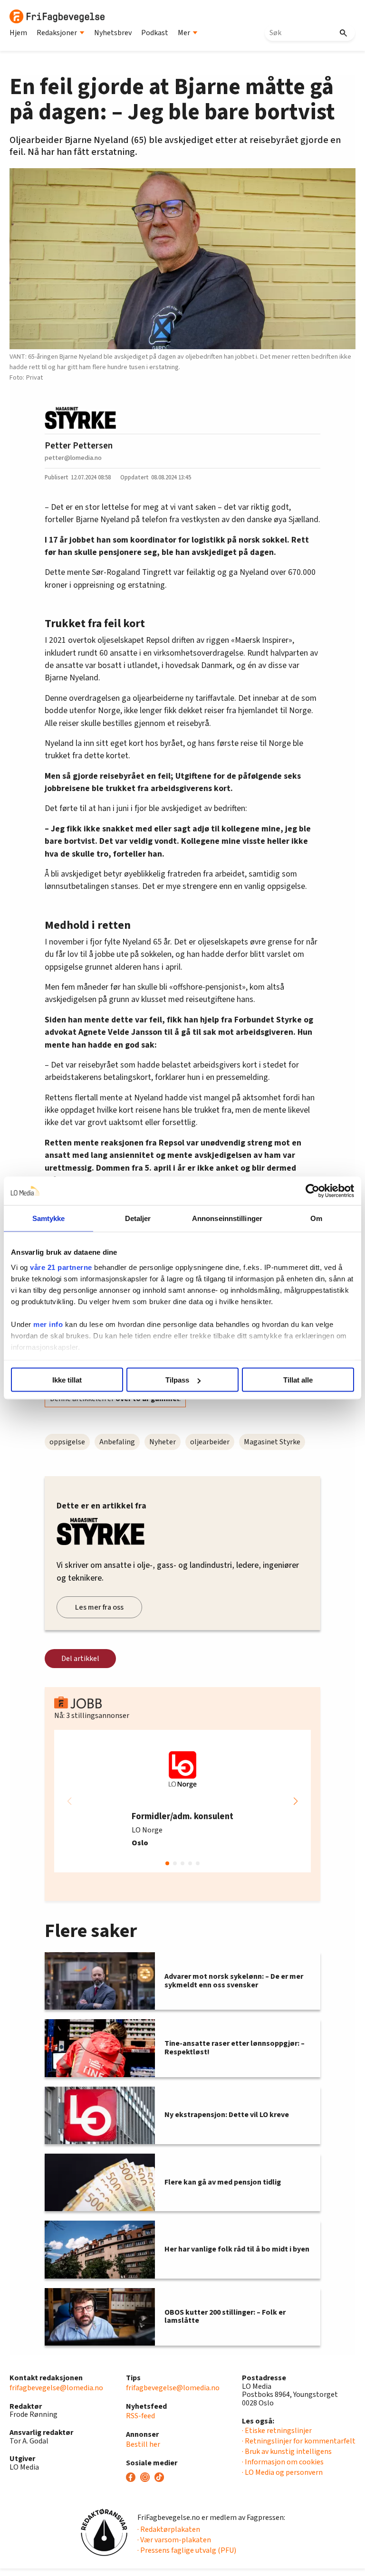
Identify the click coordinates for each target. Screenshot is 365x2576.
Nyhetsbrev (113, 33)
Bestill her (143, 2444)
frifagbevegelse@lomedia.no (56, 2388)
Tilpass (177, 1380)
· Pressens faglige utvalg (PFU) (187, 2550)
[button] (296, 1801)
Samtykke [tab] (49, 1218)
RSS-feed (140, 2416)
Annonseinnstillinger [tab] (227, 1218)
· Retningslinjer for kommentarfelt (299, 2441)
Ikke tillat (67, 1380)
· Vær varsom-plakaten (174, 2540)
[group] (182, 1801)
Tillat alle (298, 1380)
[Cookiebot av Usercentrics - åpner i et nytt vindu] (312, 1191)
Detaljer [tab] (138, 1218)
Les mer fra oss (99, 1607)
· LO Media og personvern (282, 2472)
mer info (48, 1324)
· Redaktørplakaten (169, 2529)
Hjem (18, 33)
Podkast (155, 33)
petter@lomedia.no (73, 458)
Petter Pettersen (79, 446)
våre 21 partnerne (61, 1267)
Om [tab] (316, 1218)
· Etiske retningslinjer (277, 2431)
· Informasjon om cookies (283, 2462)
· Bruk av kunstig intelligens (287, 2452)
